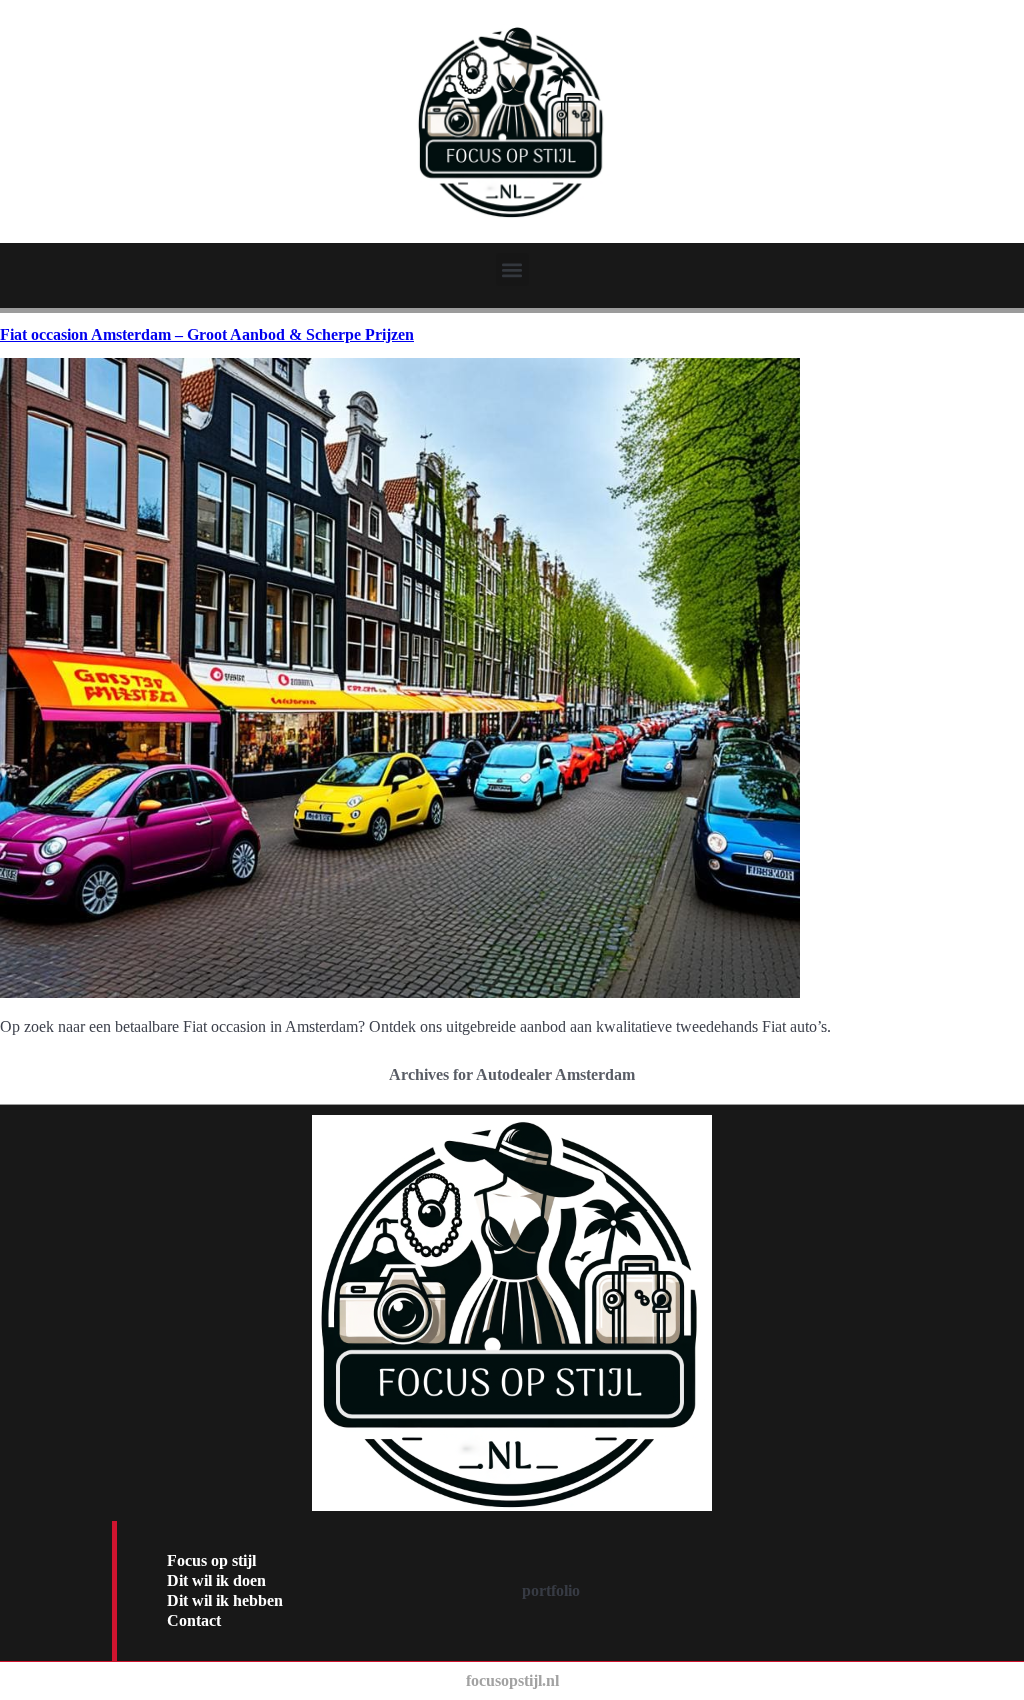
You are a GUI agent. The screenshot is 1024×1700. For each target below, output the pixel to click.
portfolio (551, 1590)
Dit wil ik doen (216, 1580)
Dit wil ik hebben (225, 1600)
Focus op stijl (211, 1560)
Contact (194, 1620)
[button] (512, 269)
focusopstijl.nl (512, 1680)
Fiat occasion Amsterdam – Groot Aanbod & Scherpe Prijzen (207, 334)
